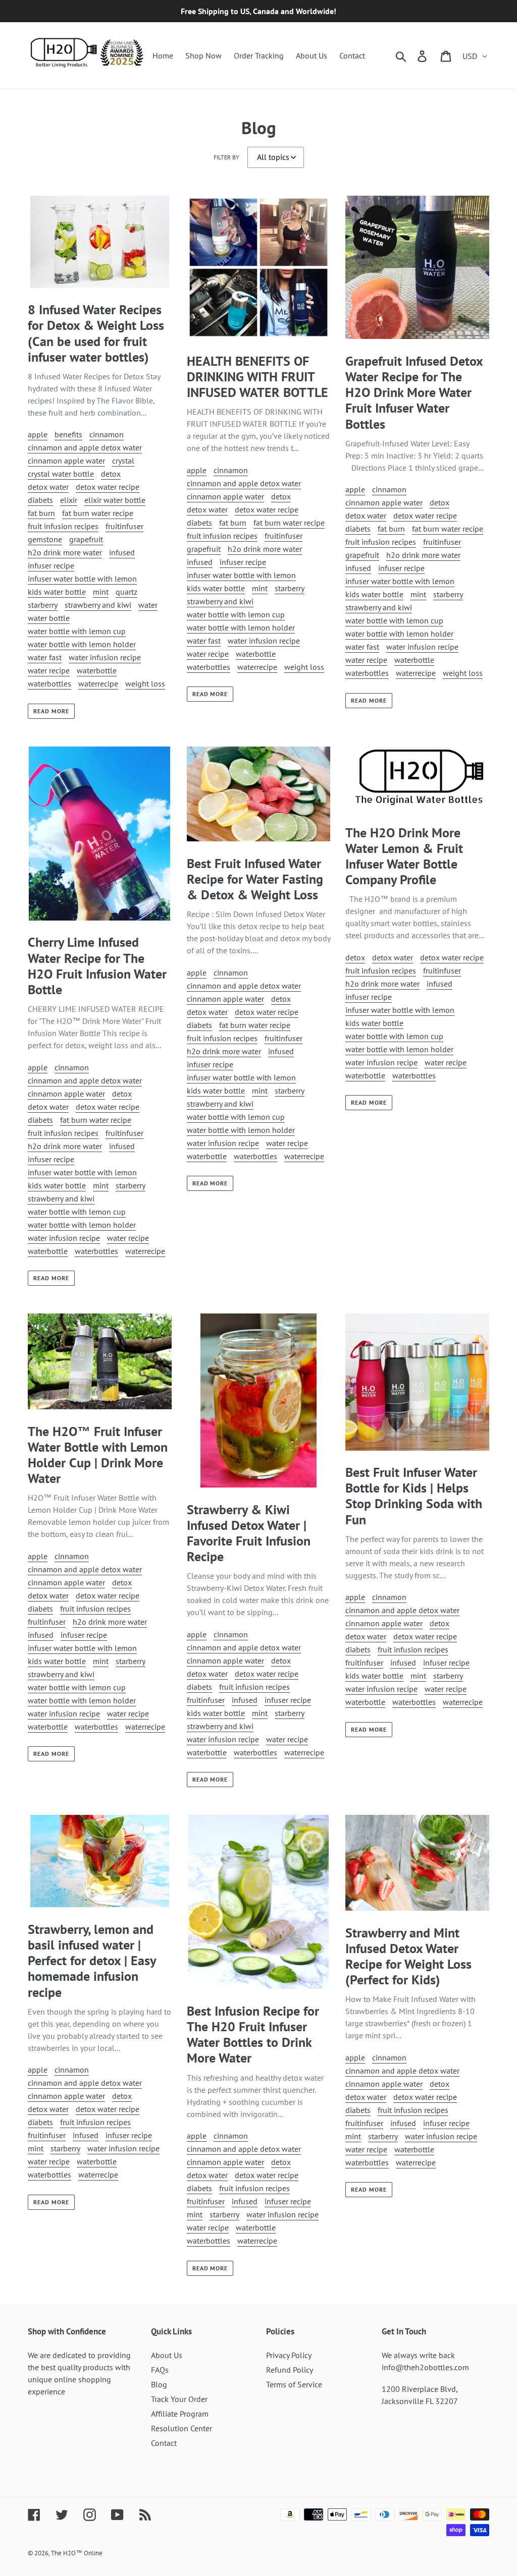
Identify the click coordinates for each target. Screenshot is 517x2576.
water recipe (49, 670)
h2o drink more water (65, 552)
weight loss (145, 683)
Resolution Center (182, 2428)
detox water (48, 487)
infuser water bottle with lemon (82, 579)
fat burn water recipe (98, 513)
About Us (167, 2355)
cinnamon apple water (66, 461)
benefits (68, 434)
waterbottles (49, 683)
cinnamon (107, 434)
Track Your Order (179, 2399)
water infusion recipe (105, 657)
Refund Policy (290, 2370)
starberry (43, 605)
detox (111, 474)
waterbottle (97, 670)
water (148, 605)
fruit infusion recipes (63, 526)
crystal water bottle (61, 474)
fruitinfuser (124, 526)
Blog (159, 2384)
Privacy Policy (289, 2355)
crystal (123, 461)
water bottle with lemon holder (82, 644)
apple (38, 434)
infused (122, 552)
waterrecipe (98, 683)
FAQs (160, 2370)
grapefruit (86, 539)
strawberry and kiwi (98, 605)
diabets (40, 500)
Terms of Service (294, 2384)
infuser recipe (51, 565)
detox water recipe (108, 487)
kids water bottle (57, 592)
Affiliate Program (180, 2414)
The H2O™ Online (77, 2553)
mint (101, 592)
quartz (126, 592)
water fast (45, 657)
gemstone (45, 539)
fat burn (41, 513)
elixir (69, 500)
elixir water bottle (115, 500)
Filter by (226, 157)
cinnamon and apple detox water (85, 447)
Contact (164, 2443)
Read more (51, 711)
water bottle (49, 618)
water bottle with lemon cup (77, 631)
